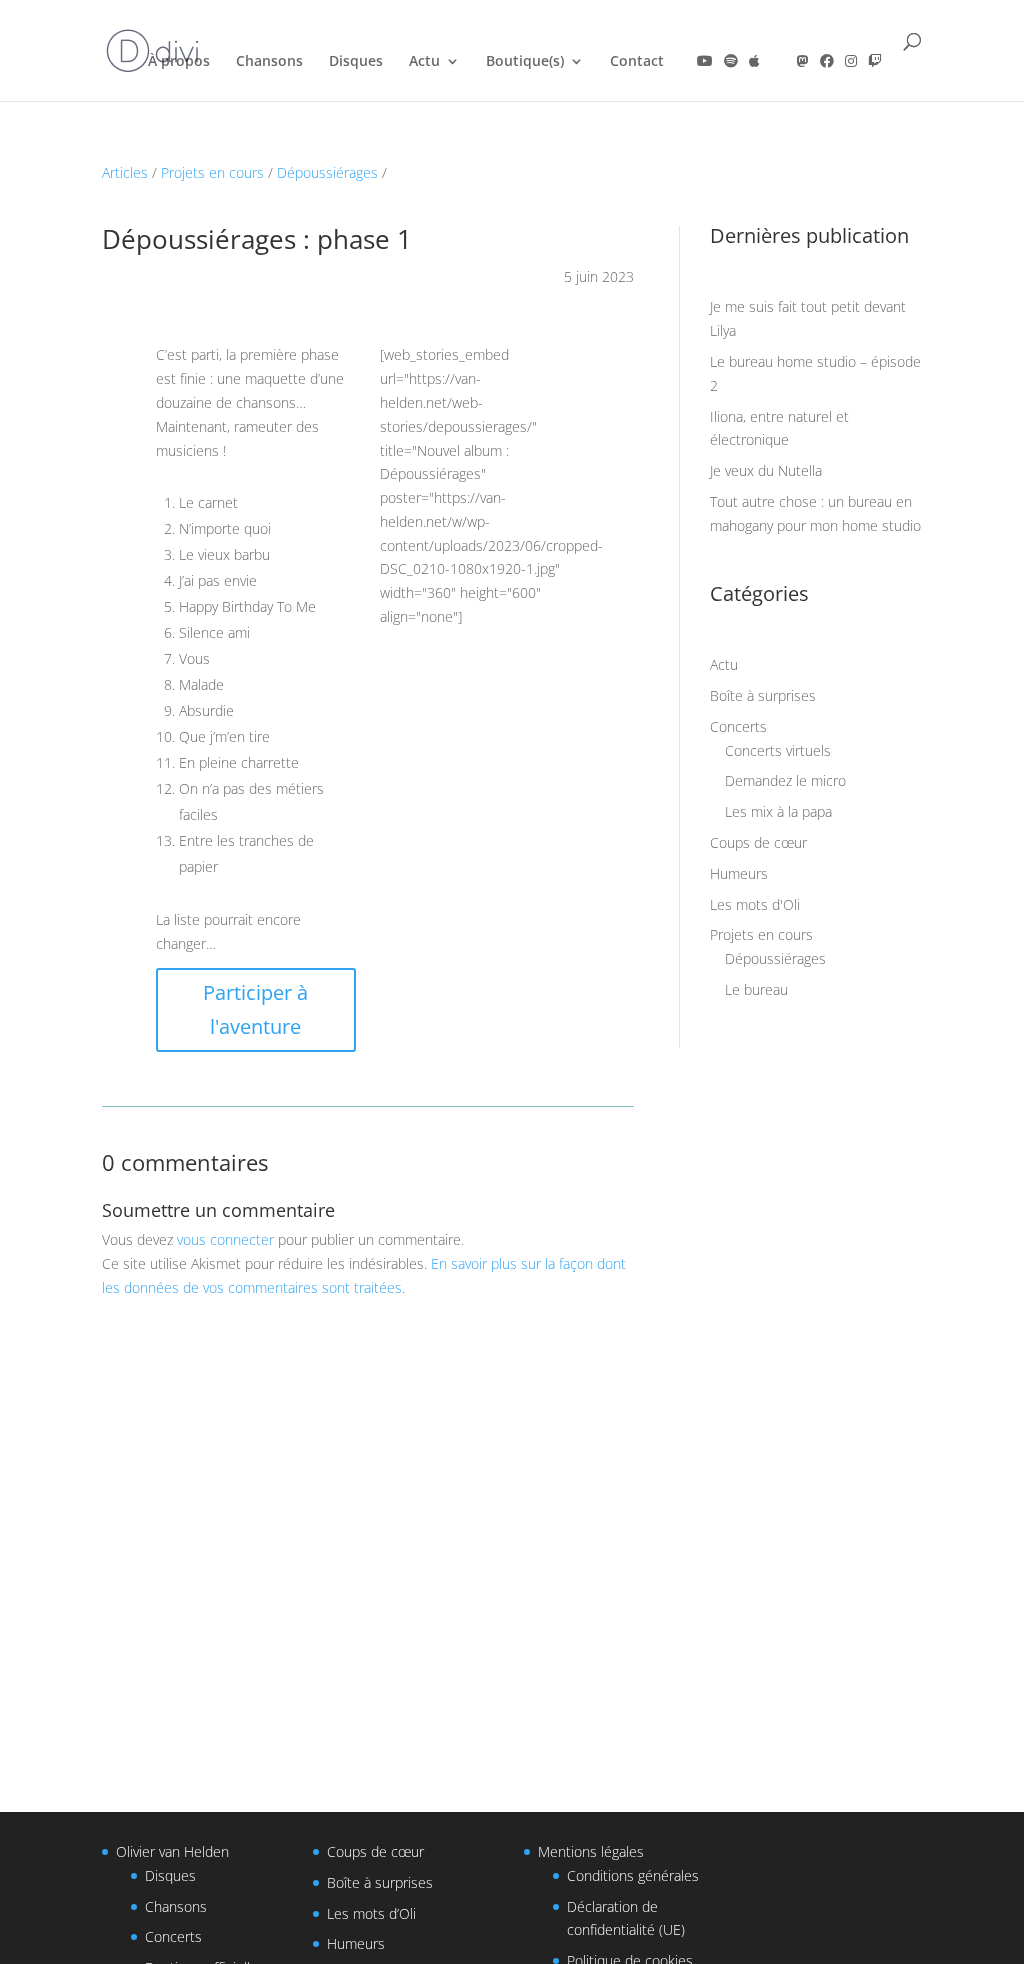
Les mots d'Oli (755, 904)
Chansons (269, 62)
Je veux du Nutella (766, 470)
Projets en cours (212, 172)
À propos (179, 62)
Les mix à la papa (778, 811)
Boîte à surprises (763, 695)
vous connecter (225, 1239)
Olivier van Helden (172, 1851)
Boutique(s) (525, 62)
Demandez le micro (785, 780)
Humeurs (739, 873)
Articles (125, 172)
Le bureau (756, 989)
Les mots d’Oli (371, 1913)
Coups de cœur (758, 842)
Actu (424, 62)
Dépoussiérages (327, 172)
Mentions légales (591, 1851)
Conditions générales (633, 1875)
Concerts (738, 726)
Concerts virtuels (778, 750)
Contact (637, 62)
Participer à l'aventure (255, 1009)
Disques (356, 62)
